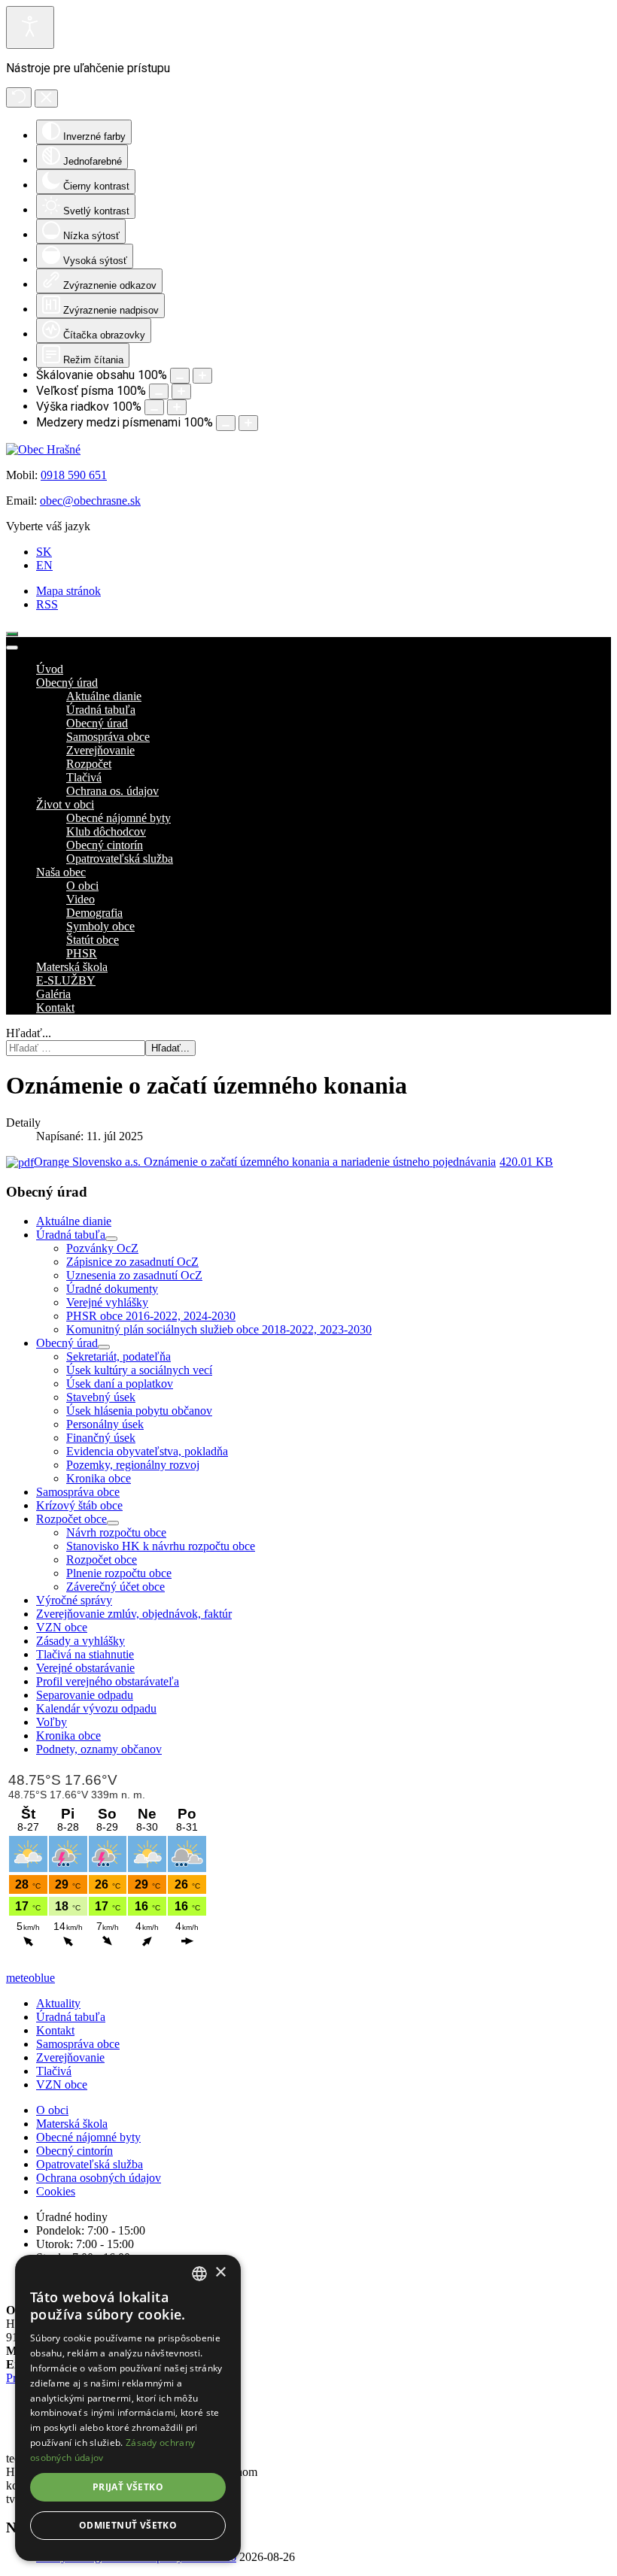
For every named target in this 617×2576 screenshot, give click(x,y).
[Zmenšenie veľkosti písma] (159, 391)
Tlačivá (54, 2071)
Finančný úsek (101, 1438)
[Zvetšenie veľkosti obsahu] (202, 376)
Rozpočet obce (71, 1519)
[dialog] (128, 2408)
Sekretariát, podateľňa (119, 1356)
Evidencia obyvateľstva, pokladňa (147, 1451)
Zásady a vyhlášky (81, 1641)
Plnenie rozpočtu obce (119, 1573)
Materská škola (72, 2124)
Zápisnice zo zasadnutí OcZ (132, 1262)
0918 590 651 (74, 475)
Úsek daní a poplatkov (120, 1384)
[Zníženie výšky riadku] (154, 407)
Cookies (56, 2191)
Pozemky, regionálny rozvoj (133, 1465)
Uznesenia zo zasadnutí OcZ (134, 1275)
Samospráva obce (78, 1492)
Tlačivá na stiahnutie (85, 1654)
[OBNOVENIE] (19, 97)
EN (44, 565)
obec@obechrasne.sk (90, 501)
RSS (47, 604)
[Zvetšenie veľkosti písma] (181, 391)
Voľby (52, 1722)
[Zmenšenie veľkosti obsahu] (180, 376)
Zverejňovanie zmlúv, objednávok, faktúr (134, 1614)
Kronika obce (99, 1478)
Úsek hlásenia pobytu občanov (139, 1411)
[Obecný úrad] (104, 1347)
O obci (52, 2110)
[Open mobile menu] (12, 634)
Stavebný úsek (101, 1397)
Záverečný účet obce (115, 1587)
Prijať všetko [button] (128, 2487)
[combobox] (199, 2274)
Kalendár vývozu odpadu (96, 1708)
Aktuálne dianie (74, 1221)
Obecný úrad (67, 1343)
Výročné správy (74, 1600)
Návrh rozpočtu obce (116, 1532)
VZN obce (62, 1627)
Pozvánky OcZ (102, 1248)
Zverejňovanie (70, 2057)
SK (44, 552)
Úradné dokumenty (112, 1289)
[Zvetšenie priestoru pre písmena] (248, 423)
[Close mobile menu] (12, 648)
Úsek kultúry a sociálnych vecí (139, 1370)
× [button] (220, 2273)
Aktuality (58, 2003)
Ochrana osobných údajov (99, 2178)
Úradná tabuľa (71, 1235)
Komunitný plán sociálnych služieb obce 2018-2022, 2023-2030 (219, 1329)
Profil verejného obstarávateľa (108, 1681)
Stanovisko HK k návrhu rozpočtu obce (161, 1546)
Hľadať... (29, 1033)
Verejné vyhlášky (107, 1302)
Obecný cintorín (74, 2151)
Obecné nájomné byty (88, 2137)
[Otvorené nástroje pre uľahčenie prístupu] (30, 27)
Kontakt (55, 2030)
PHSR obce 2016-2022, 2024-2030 (151, 1316)
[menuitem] (50, 669)
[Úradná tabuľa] (111, 1239)
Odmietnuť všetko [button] (128, 2525)
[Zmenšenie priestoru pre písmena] (226, 423)
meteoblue (30, 1978)
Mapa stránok (68, 591)
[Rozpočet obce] (113, 1523)
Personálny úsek (105, 1424)
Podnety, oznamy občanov (99, 1749)
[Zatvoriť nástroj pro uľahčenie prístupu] (46, 99)
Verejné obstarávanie (85, 1668)
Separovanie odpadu (85, 1695)
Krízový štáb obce (79, 1505)
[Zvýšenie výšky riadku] (177, 407)
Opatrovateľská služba (90, 2164)
